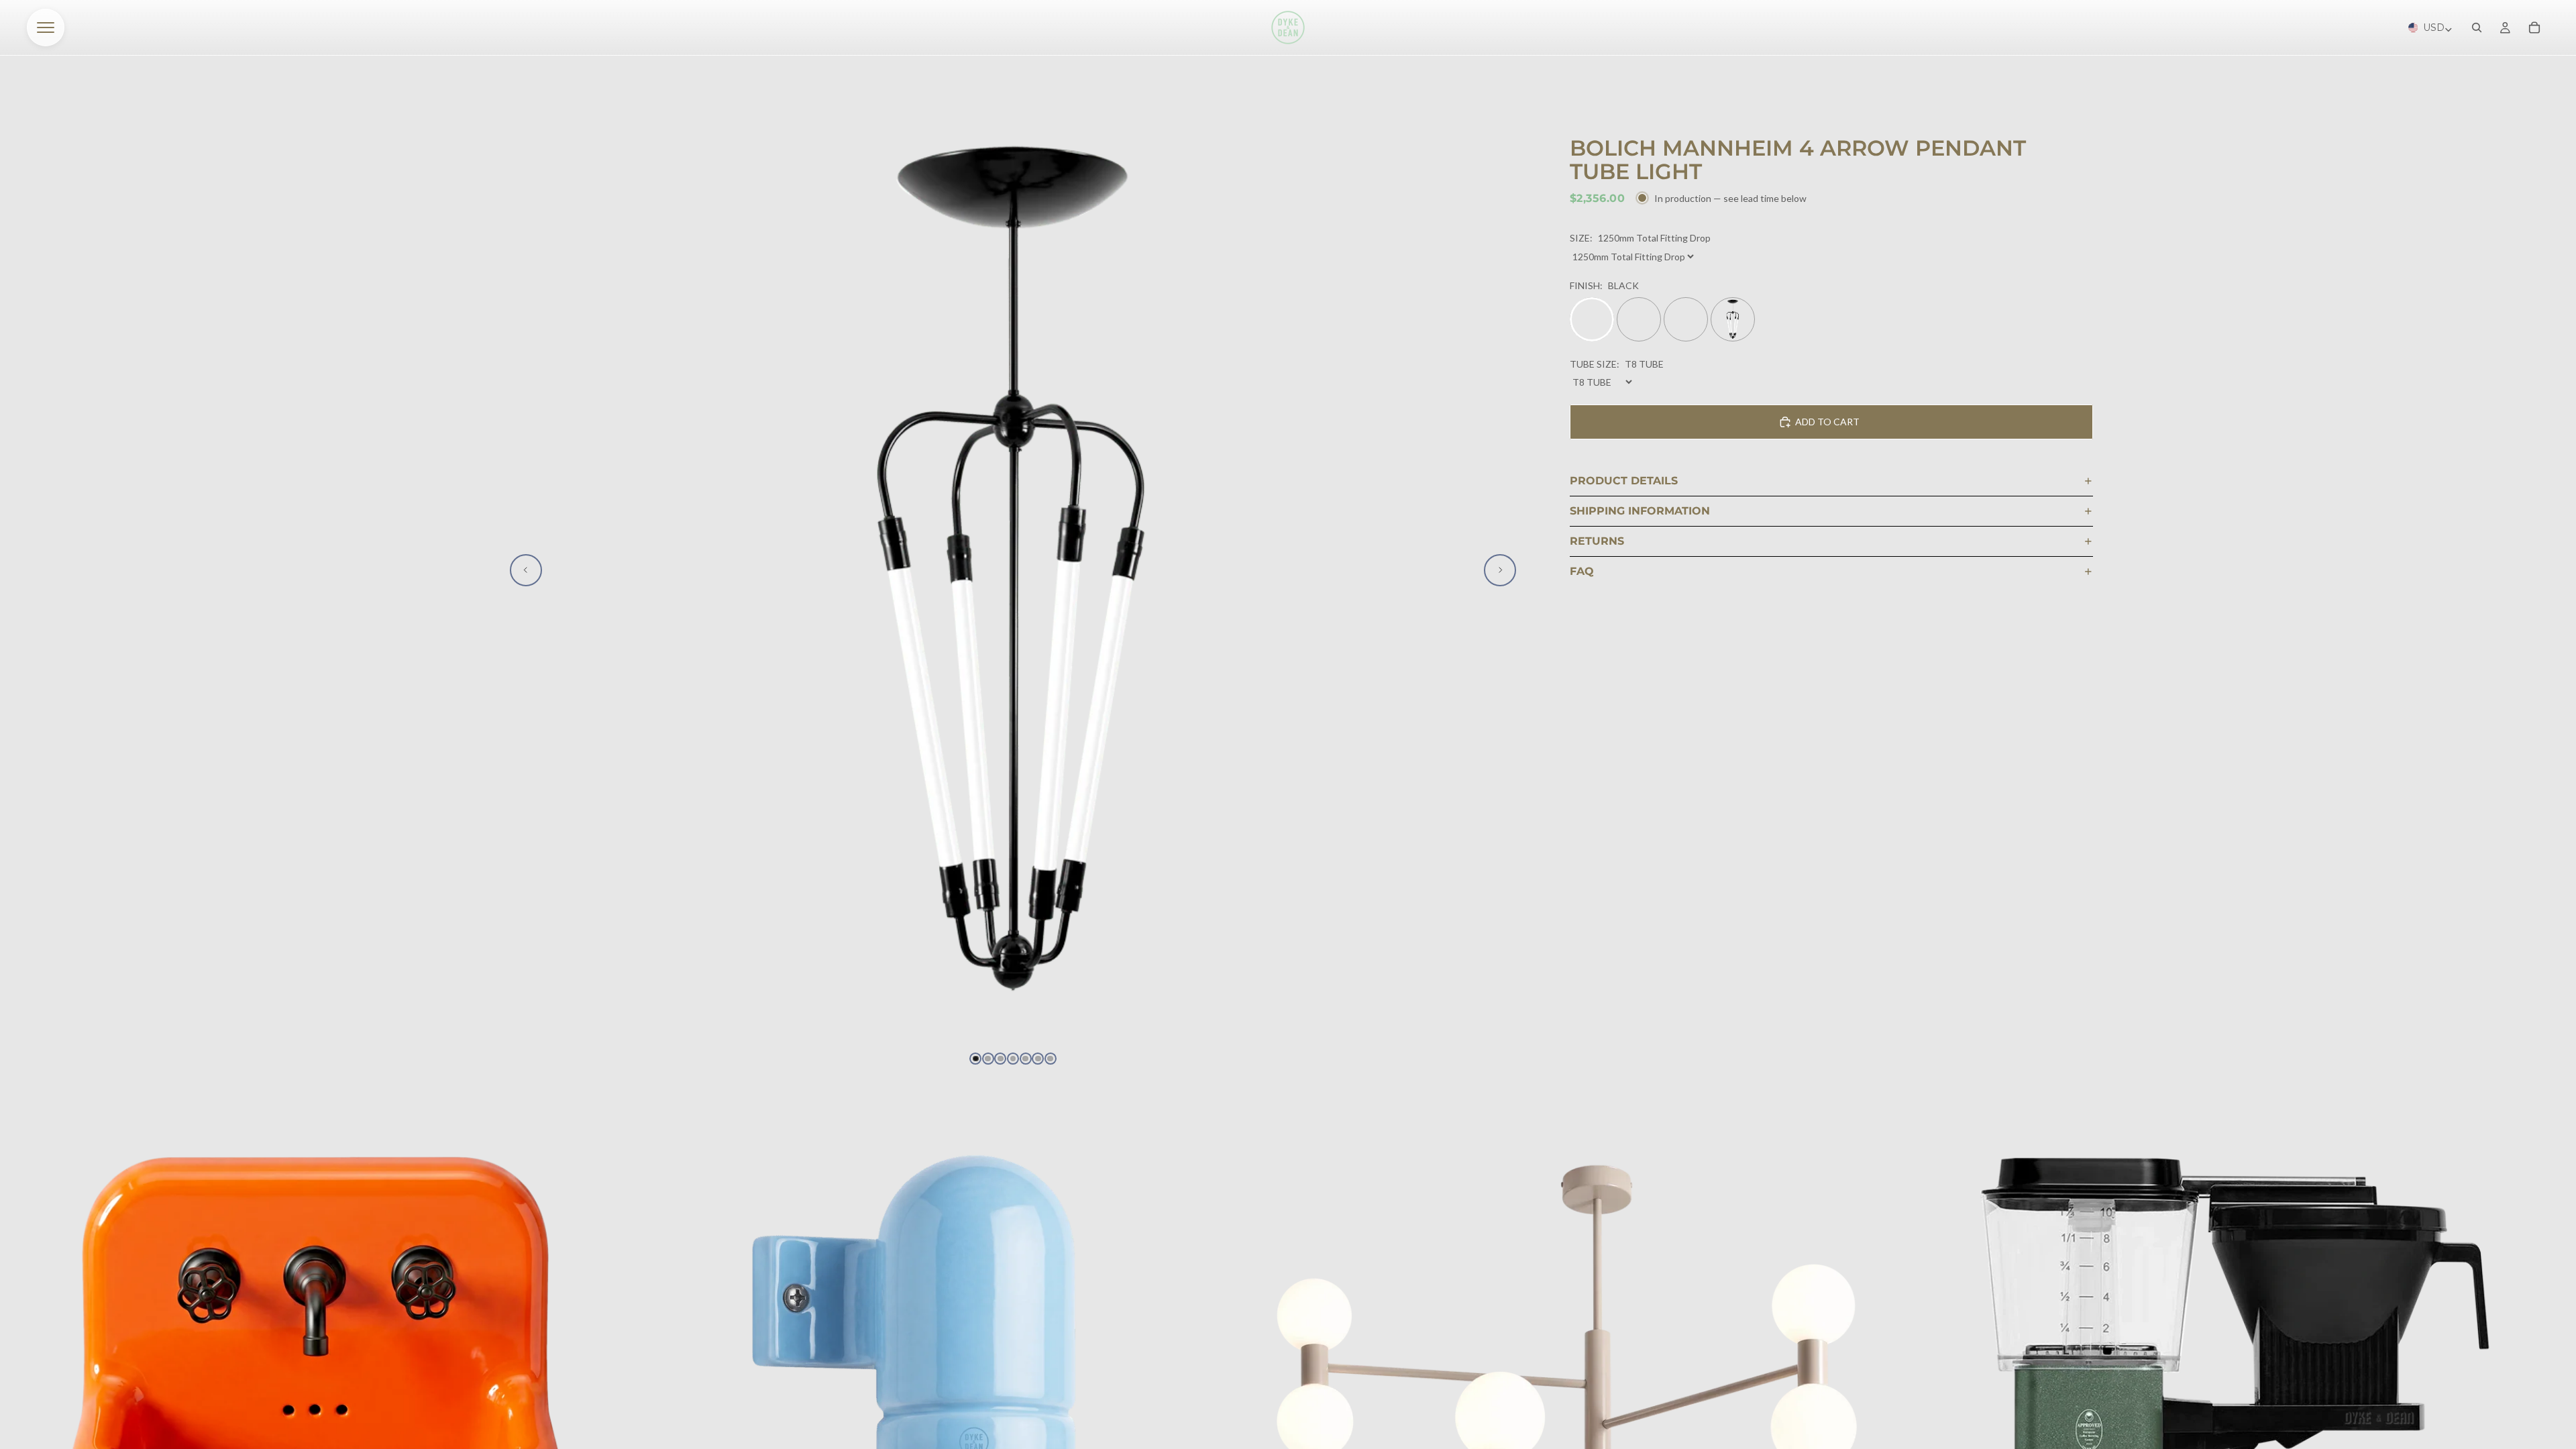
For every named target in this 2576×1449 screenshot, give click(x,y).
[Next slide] (1500, 570)
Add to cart (1827, 422)
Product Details (1624, 481)
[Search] (2477, 28)
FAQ (1582, 571)
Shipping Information (1640, 511)
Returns (1597, 541)
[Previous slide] (526, 570)
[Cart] (2534, 28)
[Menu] (46, 28)
